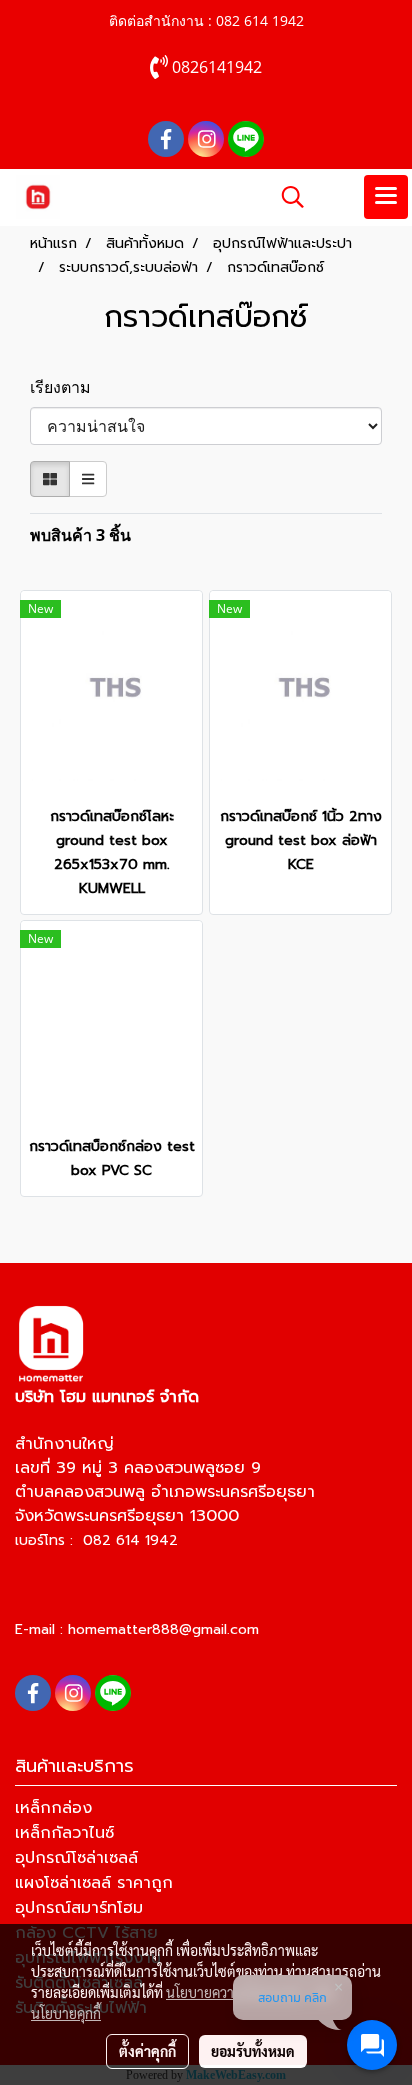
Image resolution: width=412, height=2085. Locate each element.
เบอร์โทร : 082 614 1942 (96, 1540)
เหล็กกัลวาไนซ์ (64, 1833)
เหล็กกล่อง (53, 1808)
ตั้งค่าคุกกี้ (147, 2051)
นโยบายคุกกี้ (66, 2013)
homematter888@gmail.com (163, 1629)
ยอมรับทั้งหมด (253, 2051)
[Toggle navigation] (386, 197)
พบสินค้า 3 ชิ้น (80, 535)
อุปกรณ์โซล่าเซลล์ (76, 1858)
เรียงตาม (66, 387)
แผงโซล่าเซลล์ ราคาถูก (94, 1883)
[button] (286, 197)
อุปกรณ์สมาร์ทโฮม (79, 1908)
